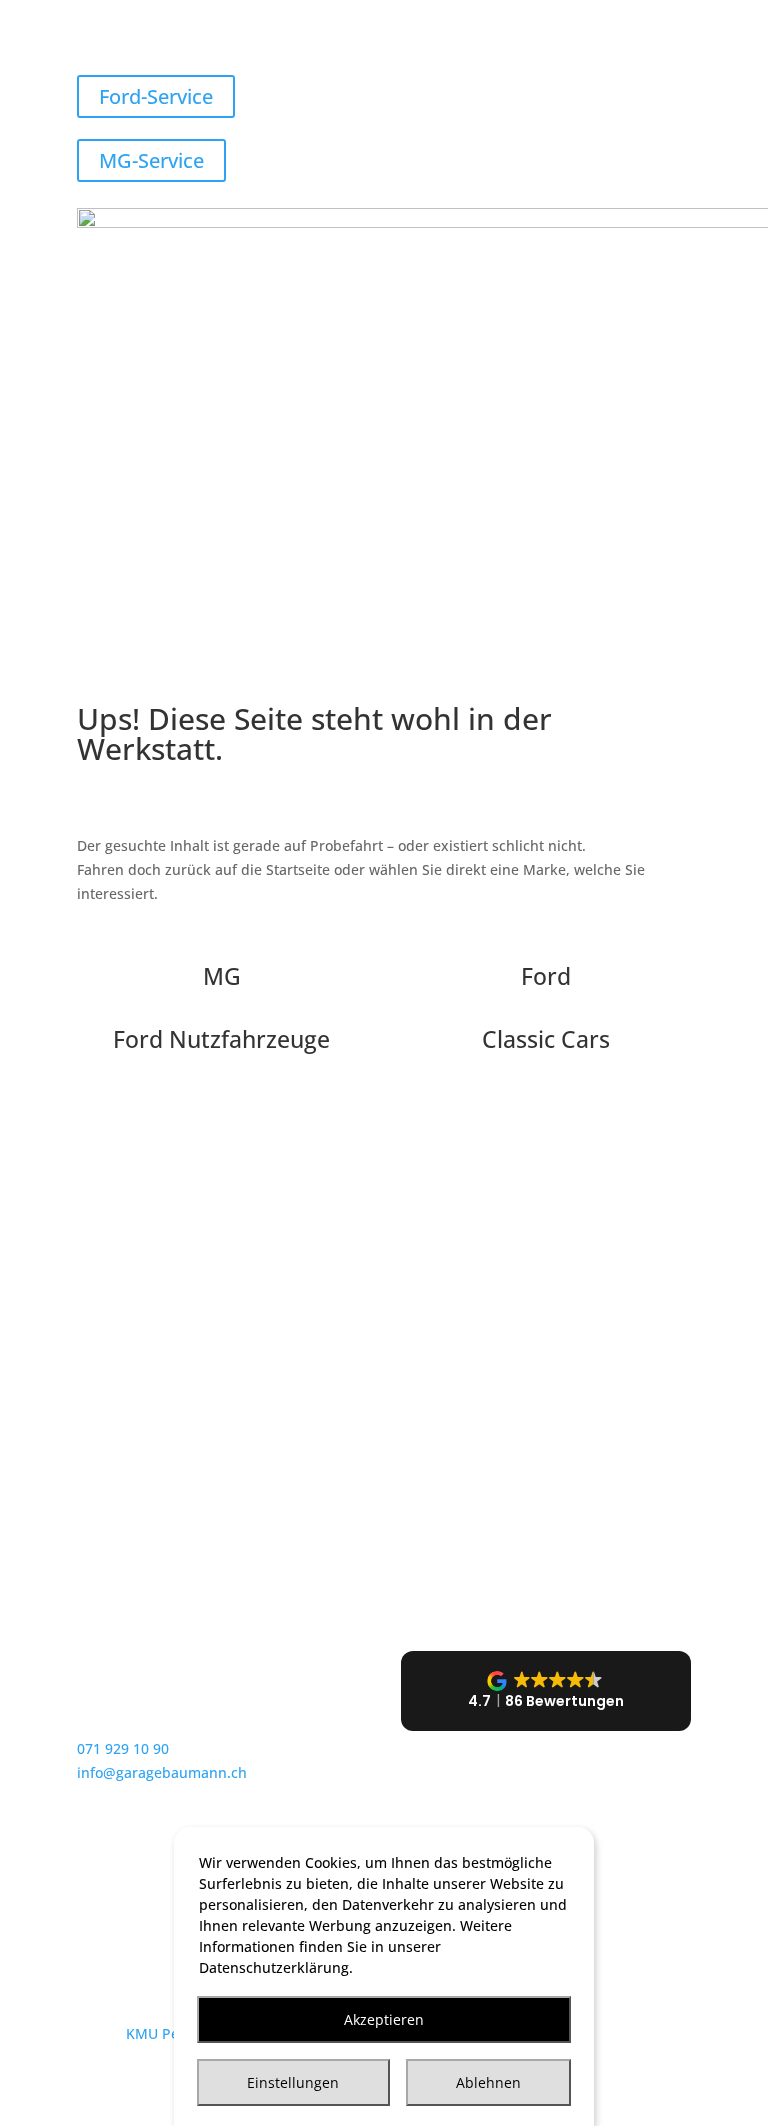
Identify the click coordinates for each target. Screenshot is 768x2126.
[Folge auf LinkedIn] (173, 1884)
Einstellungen (293, 2082)
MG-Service (151, 160)
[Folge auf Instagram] (133, 1884)
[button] (546, 1691)
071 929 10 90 (123, 1748)
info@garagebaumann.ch (162, 1772)
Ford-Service (156, 96)
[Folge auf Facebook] (93, 1884)
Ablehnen (488, 2082)
